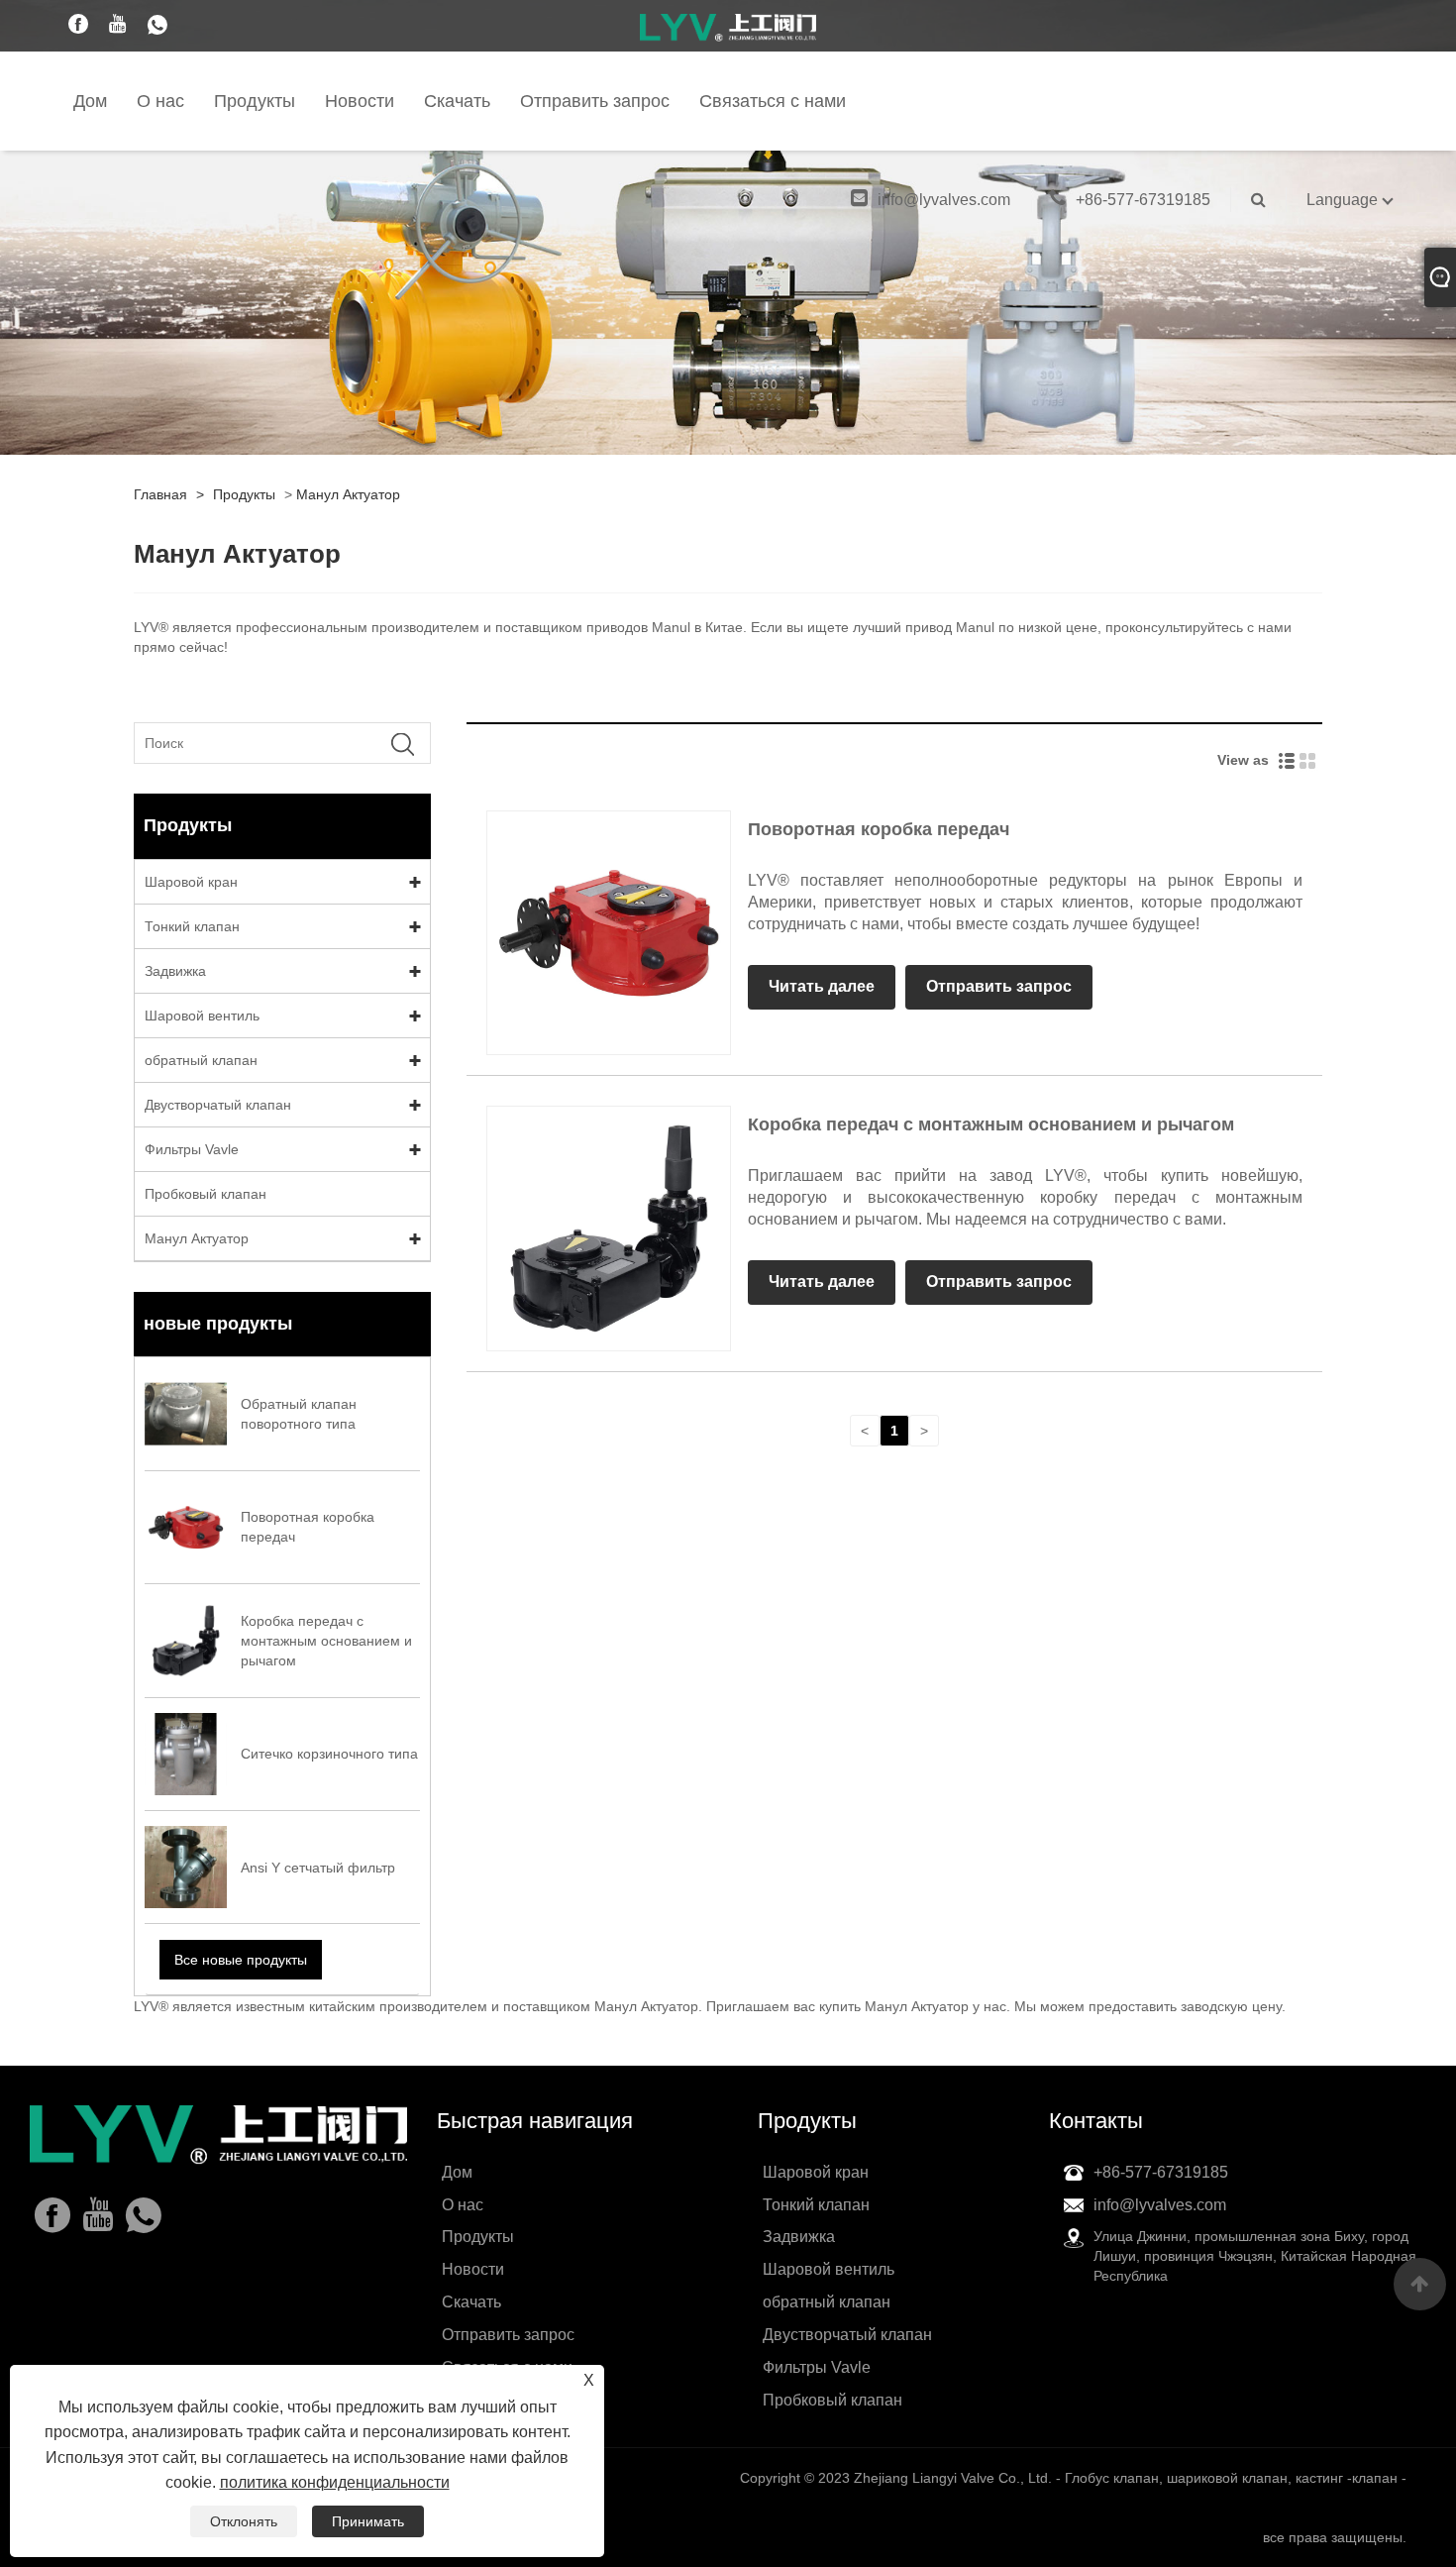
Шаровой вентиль (202, 1016)
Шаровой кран (191, 882)
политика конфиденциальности (335, 2482)
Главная (160, 494)
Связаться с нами (773, 101)
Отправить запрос (595, 101)
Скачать (457, 101)
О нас (160, 101)
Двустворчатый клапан (218, 1105)
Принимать (368, 2521)
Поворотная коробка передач (879, 829)
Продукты (255, 101)
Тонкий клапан (192, 926)
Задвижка (175, 971)
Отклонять (244, 2521)
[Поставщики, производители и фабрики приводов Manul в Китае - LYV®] (728, 27)
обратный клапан (201, 1060)
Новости (360, 101)
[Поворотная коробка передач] (609, 932)
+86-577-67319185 (1143, 200)
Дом (90, 101)
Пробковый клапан (206, 1194)
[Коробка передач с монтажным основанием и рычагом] (609, 1228)
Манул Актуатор (348, 494)
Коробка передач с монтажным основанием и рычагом (991, 1124)
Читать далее (822, 986)
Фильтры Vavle (192, 1149)
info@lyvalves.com (944, 200)
